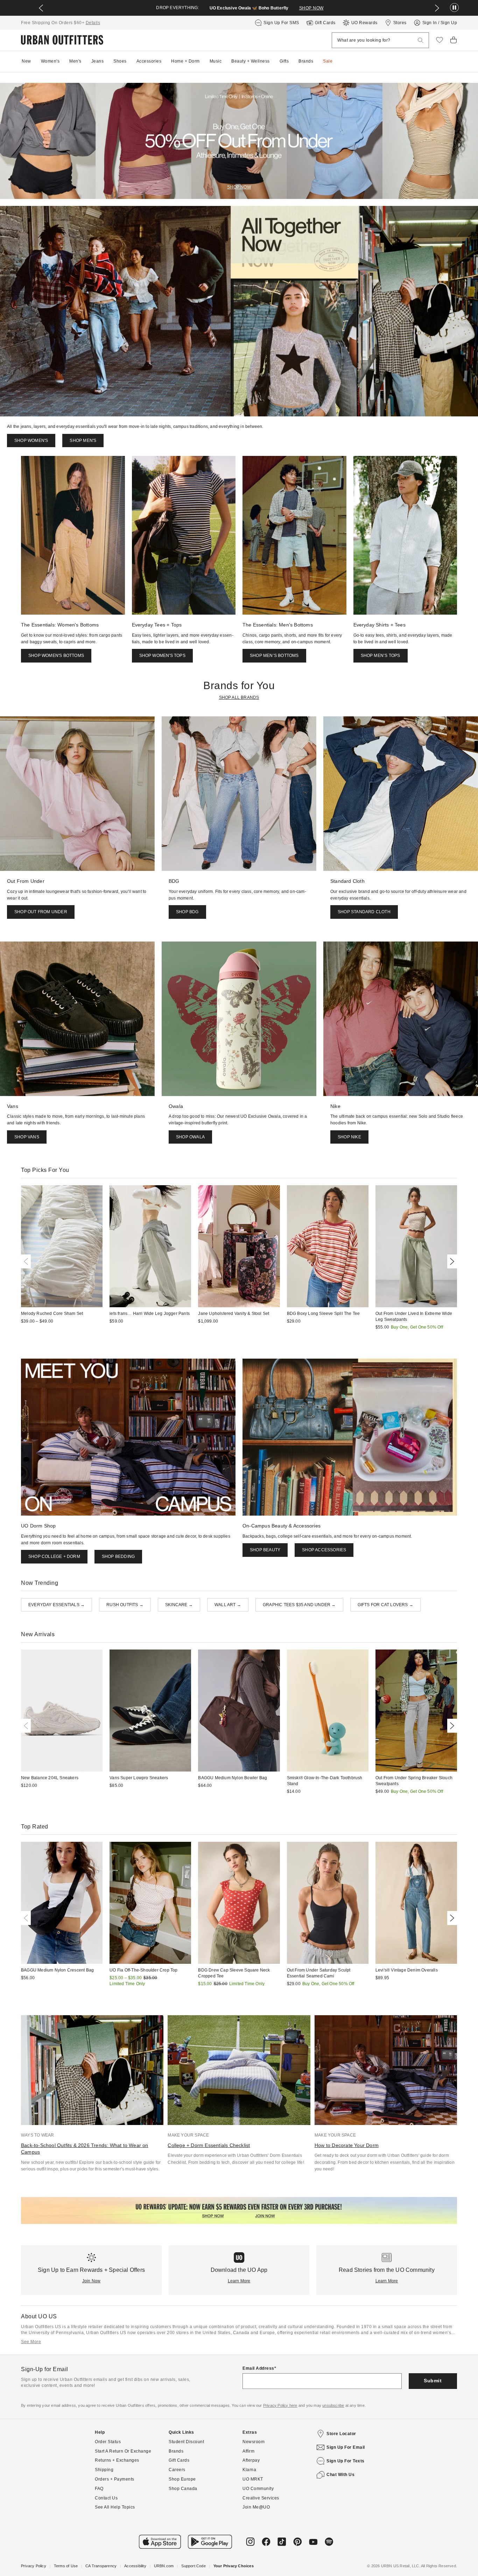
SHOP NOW (304, 8)
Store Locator (341, 2434)
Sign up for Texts (346, 2461)
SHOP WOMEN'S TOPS (162, 656)
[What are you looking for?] (421, 40)
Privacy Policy (34, 2566)
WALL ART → (228, 1605)
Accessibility (135, 2566)
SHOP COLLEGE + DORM (54, 1557)
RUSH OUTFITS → (125, 1605)
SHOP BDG (187, 912)
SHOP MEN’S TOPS (381, 656)
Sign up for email (346, 2447)
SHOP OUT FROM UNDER (41, 912)
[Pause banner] (454, 8)
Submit (433, 2381)
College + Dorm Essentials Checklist (209, 2145)
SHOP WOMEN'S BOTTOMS (56, 656)
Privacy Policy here (280, 2405)
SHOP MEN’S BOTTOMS (274, 656)
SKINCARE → (179, 1605)
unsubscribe (333, 2405)
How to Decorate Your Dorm (347, 2145)
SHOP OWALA (190, 1137)
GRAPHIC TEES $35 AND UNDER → (299, 1605)
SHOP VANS (27, 1137)
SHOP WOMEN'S (31, 441)
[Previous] (27, 1261)
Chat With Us (340, 2475)
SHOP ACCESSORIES (324, 1550)
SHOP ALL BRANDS (239, 697)
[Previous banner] (41, 8)
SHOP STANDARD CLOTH (364, 912)
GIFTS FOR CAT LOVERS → (385, 1605)
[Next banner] (437, 8)
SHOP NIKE (349, 1137)
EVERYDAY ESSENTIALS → (57, 1605)
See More (31, 2342)
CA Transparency (101, 2566)
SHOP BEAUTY (265, 1550)
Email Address (258, 2368)
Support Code (193, 2566)
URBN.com (164, 2566)
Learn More (239, 2281)
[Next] (451, 1261)
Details (93, 23)
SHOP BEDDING (118, 1557)
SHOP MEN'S (83, 441)
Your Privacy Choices (234, 2566)
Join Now (92, 2281)
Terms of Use (66, 2566)
